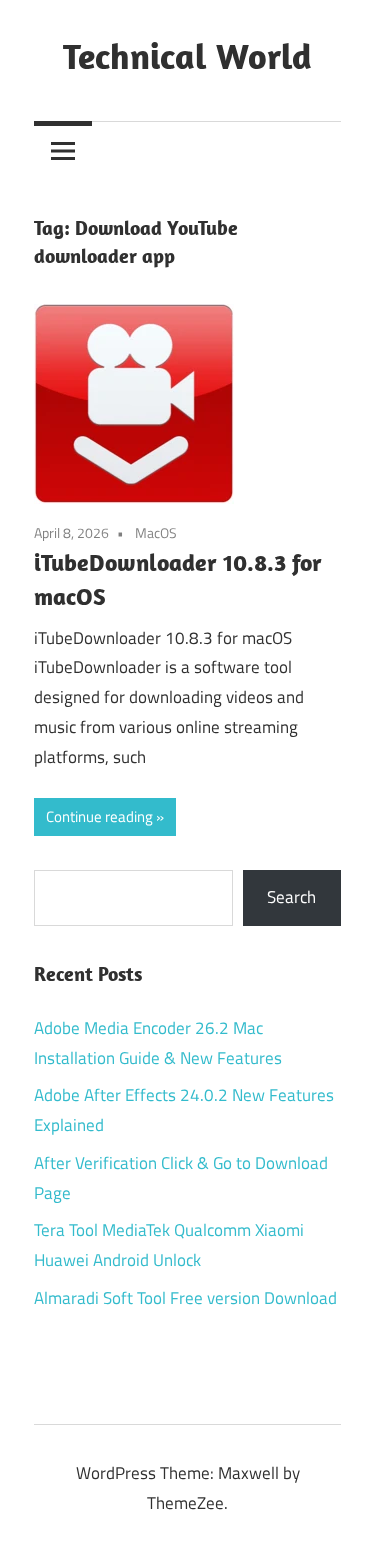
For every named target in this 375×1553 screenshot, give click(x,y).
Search (291, 897)
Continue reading (99, 816)
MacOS (156, 532)
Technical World (187, 55)
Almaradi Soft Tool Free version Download (185, 1298)
